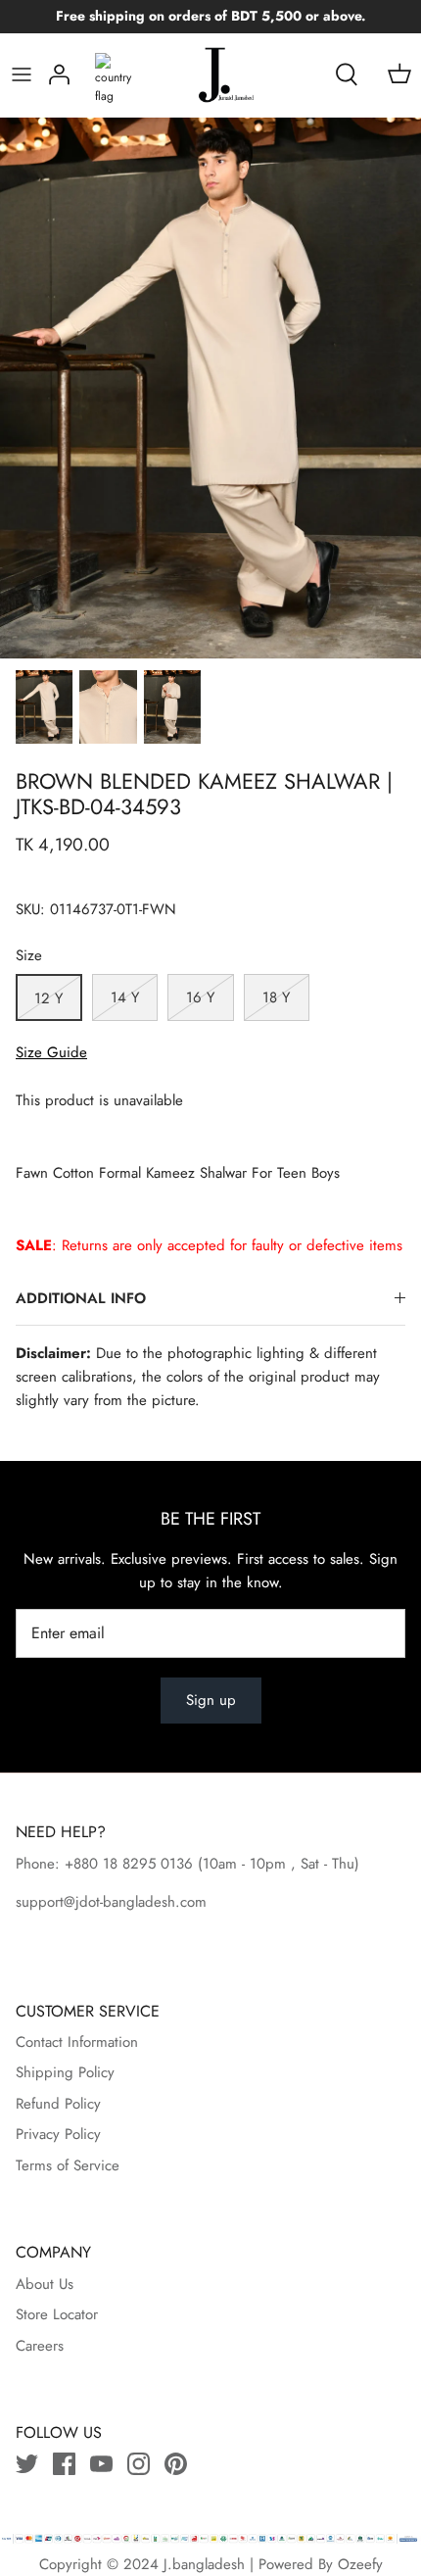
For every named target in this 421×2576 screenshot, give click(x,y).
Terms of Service (68, 2165)
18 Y (276, 997)
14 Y (125, 997)
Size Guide (51, 1052)
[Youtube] (101, 2464)
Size (29, 956)
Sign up (211, 1700)
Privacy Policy (58, 2134)
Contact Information (77, 2042)
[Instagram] (139, 2464)
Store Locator (57, 2314)
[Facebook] (64, 2464)
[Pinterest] (176, 2464)
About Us (45, 2284)
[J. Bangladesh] (211, 75)
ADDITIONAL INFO (81, 1298)
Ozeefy (360, 2564)
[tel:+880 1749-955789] (195, 1864)
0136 (177, 1864)
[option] (210, 388)
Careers (40, 2346)
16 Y (200, 997)
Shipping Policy (65, 2072)
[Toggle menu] (22, 74)
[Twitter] (27, 2464)
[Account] (59, 74)
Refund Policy (58, 2104)
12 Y (48, 998)
